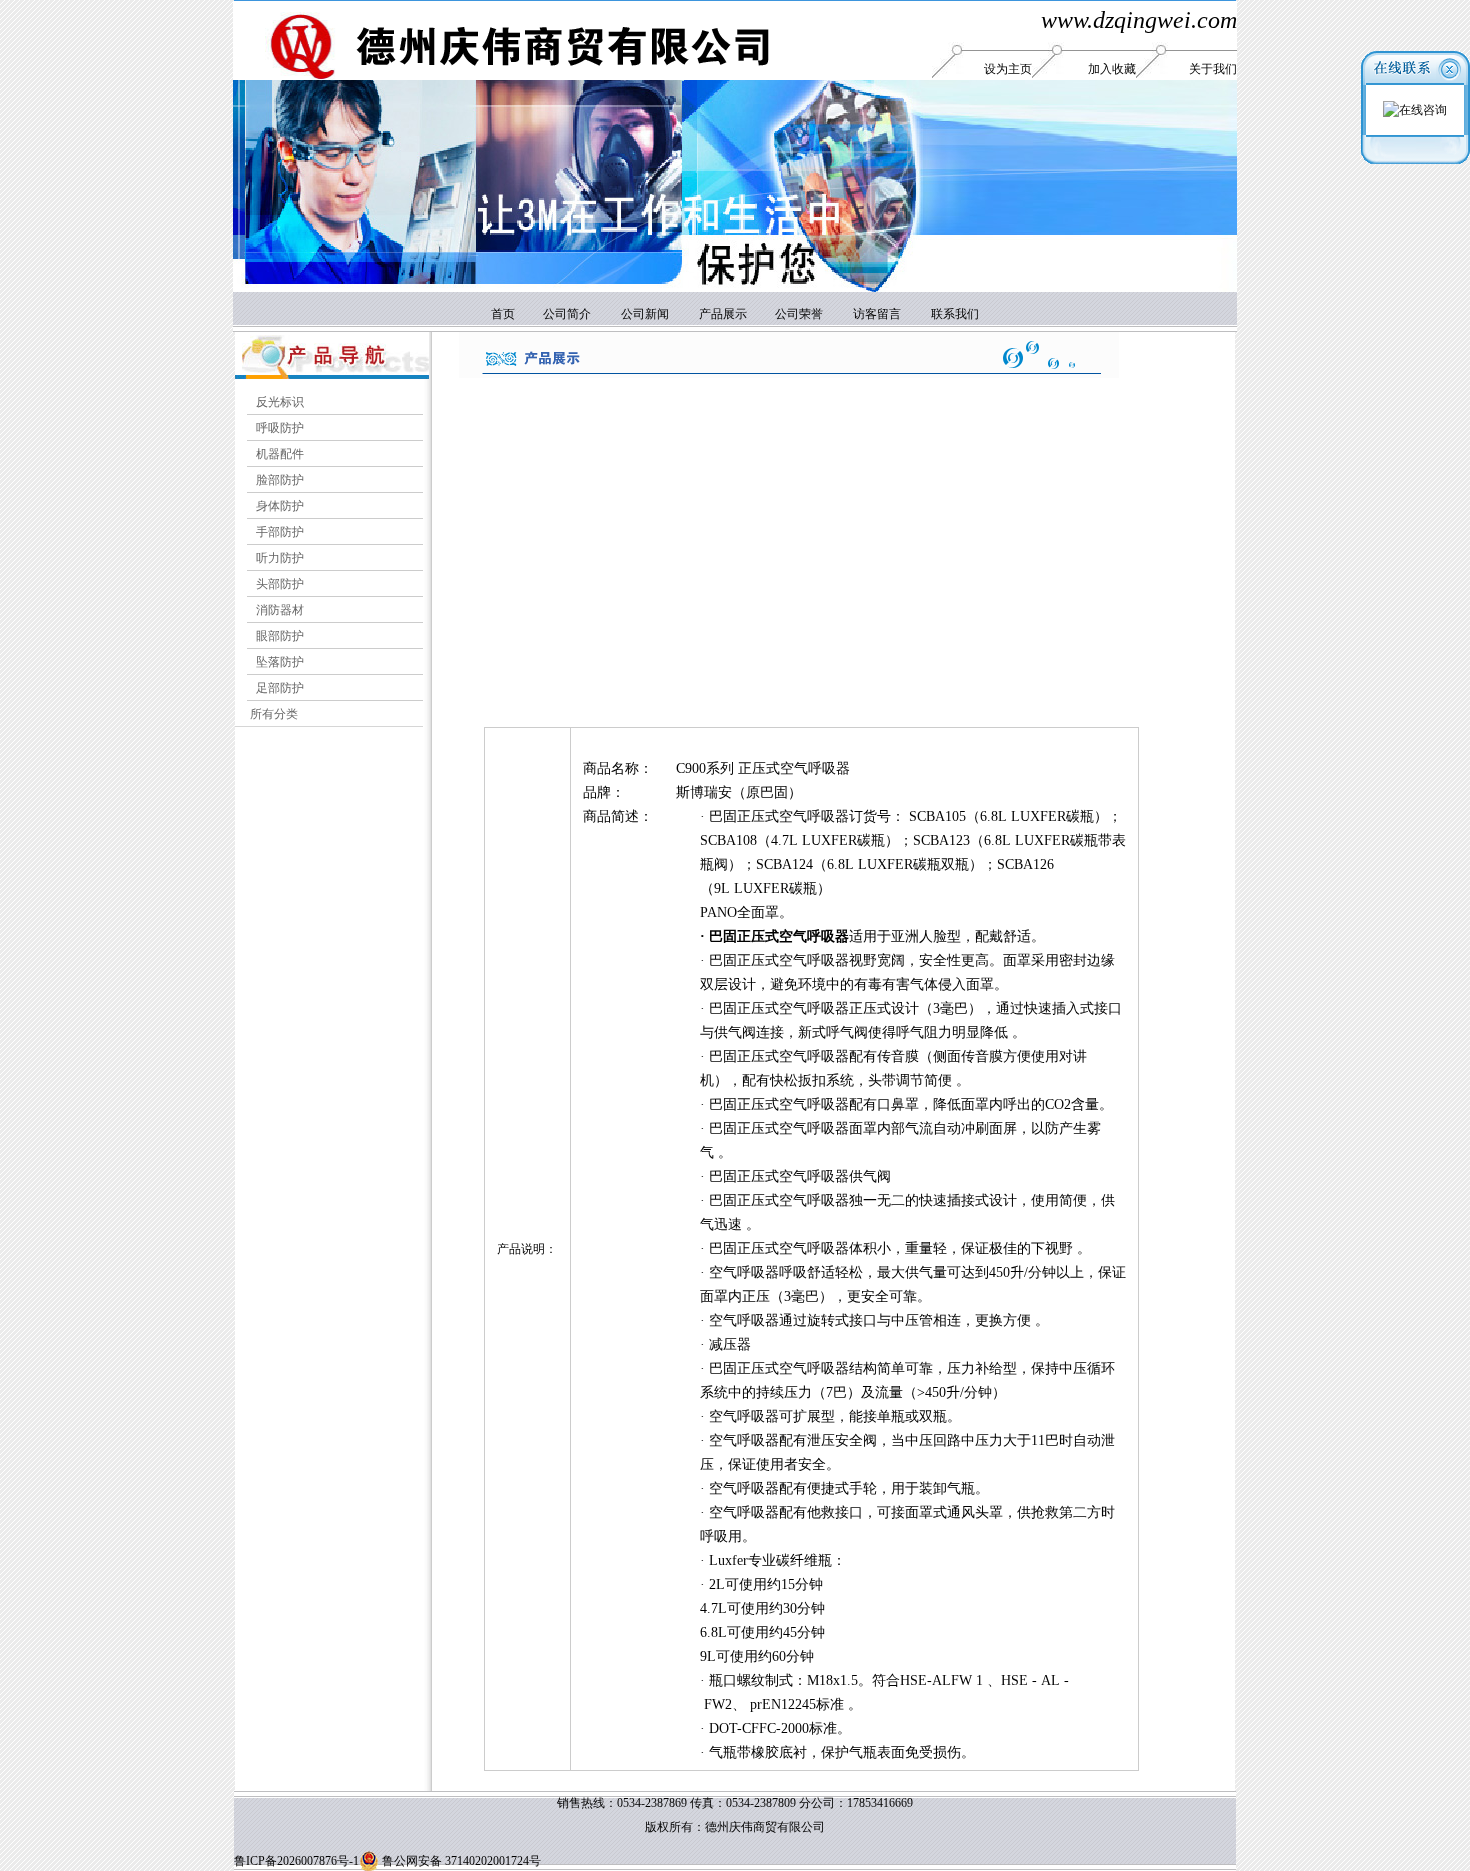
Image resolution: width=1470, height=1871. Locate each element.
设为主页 (1008, 69)
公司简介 (567, 314)
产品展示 (723, 314)
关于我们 (1213, 69)
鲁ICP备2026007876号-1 (296, 1861)
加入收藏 (1112, 69)
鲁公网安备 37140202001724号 (460, 1861)
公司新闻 (645, 314)
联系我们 (955, 314)
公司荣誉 (797, 314)
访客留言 (877, 314)
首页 (504, 314)
